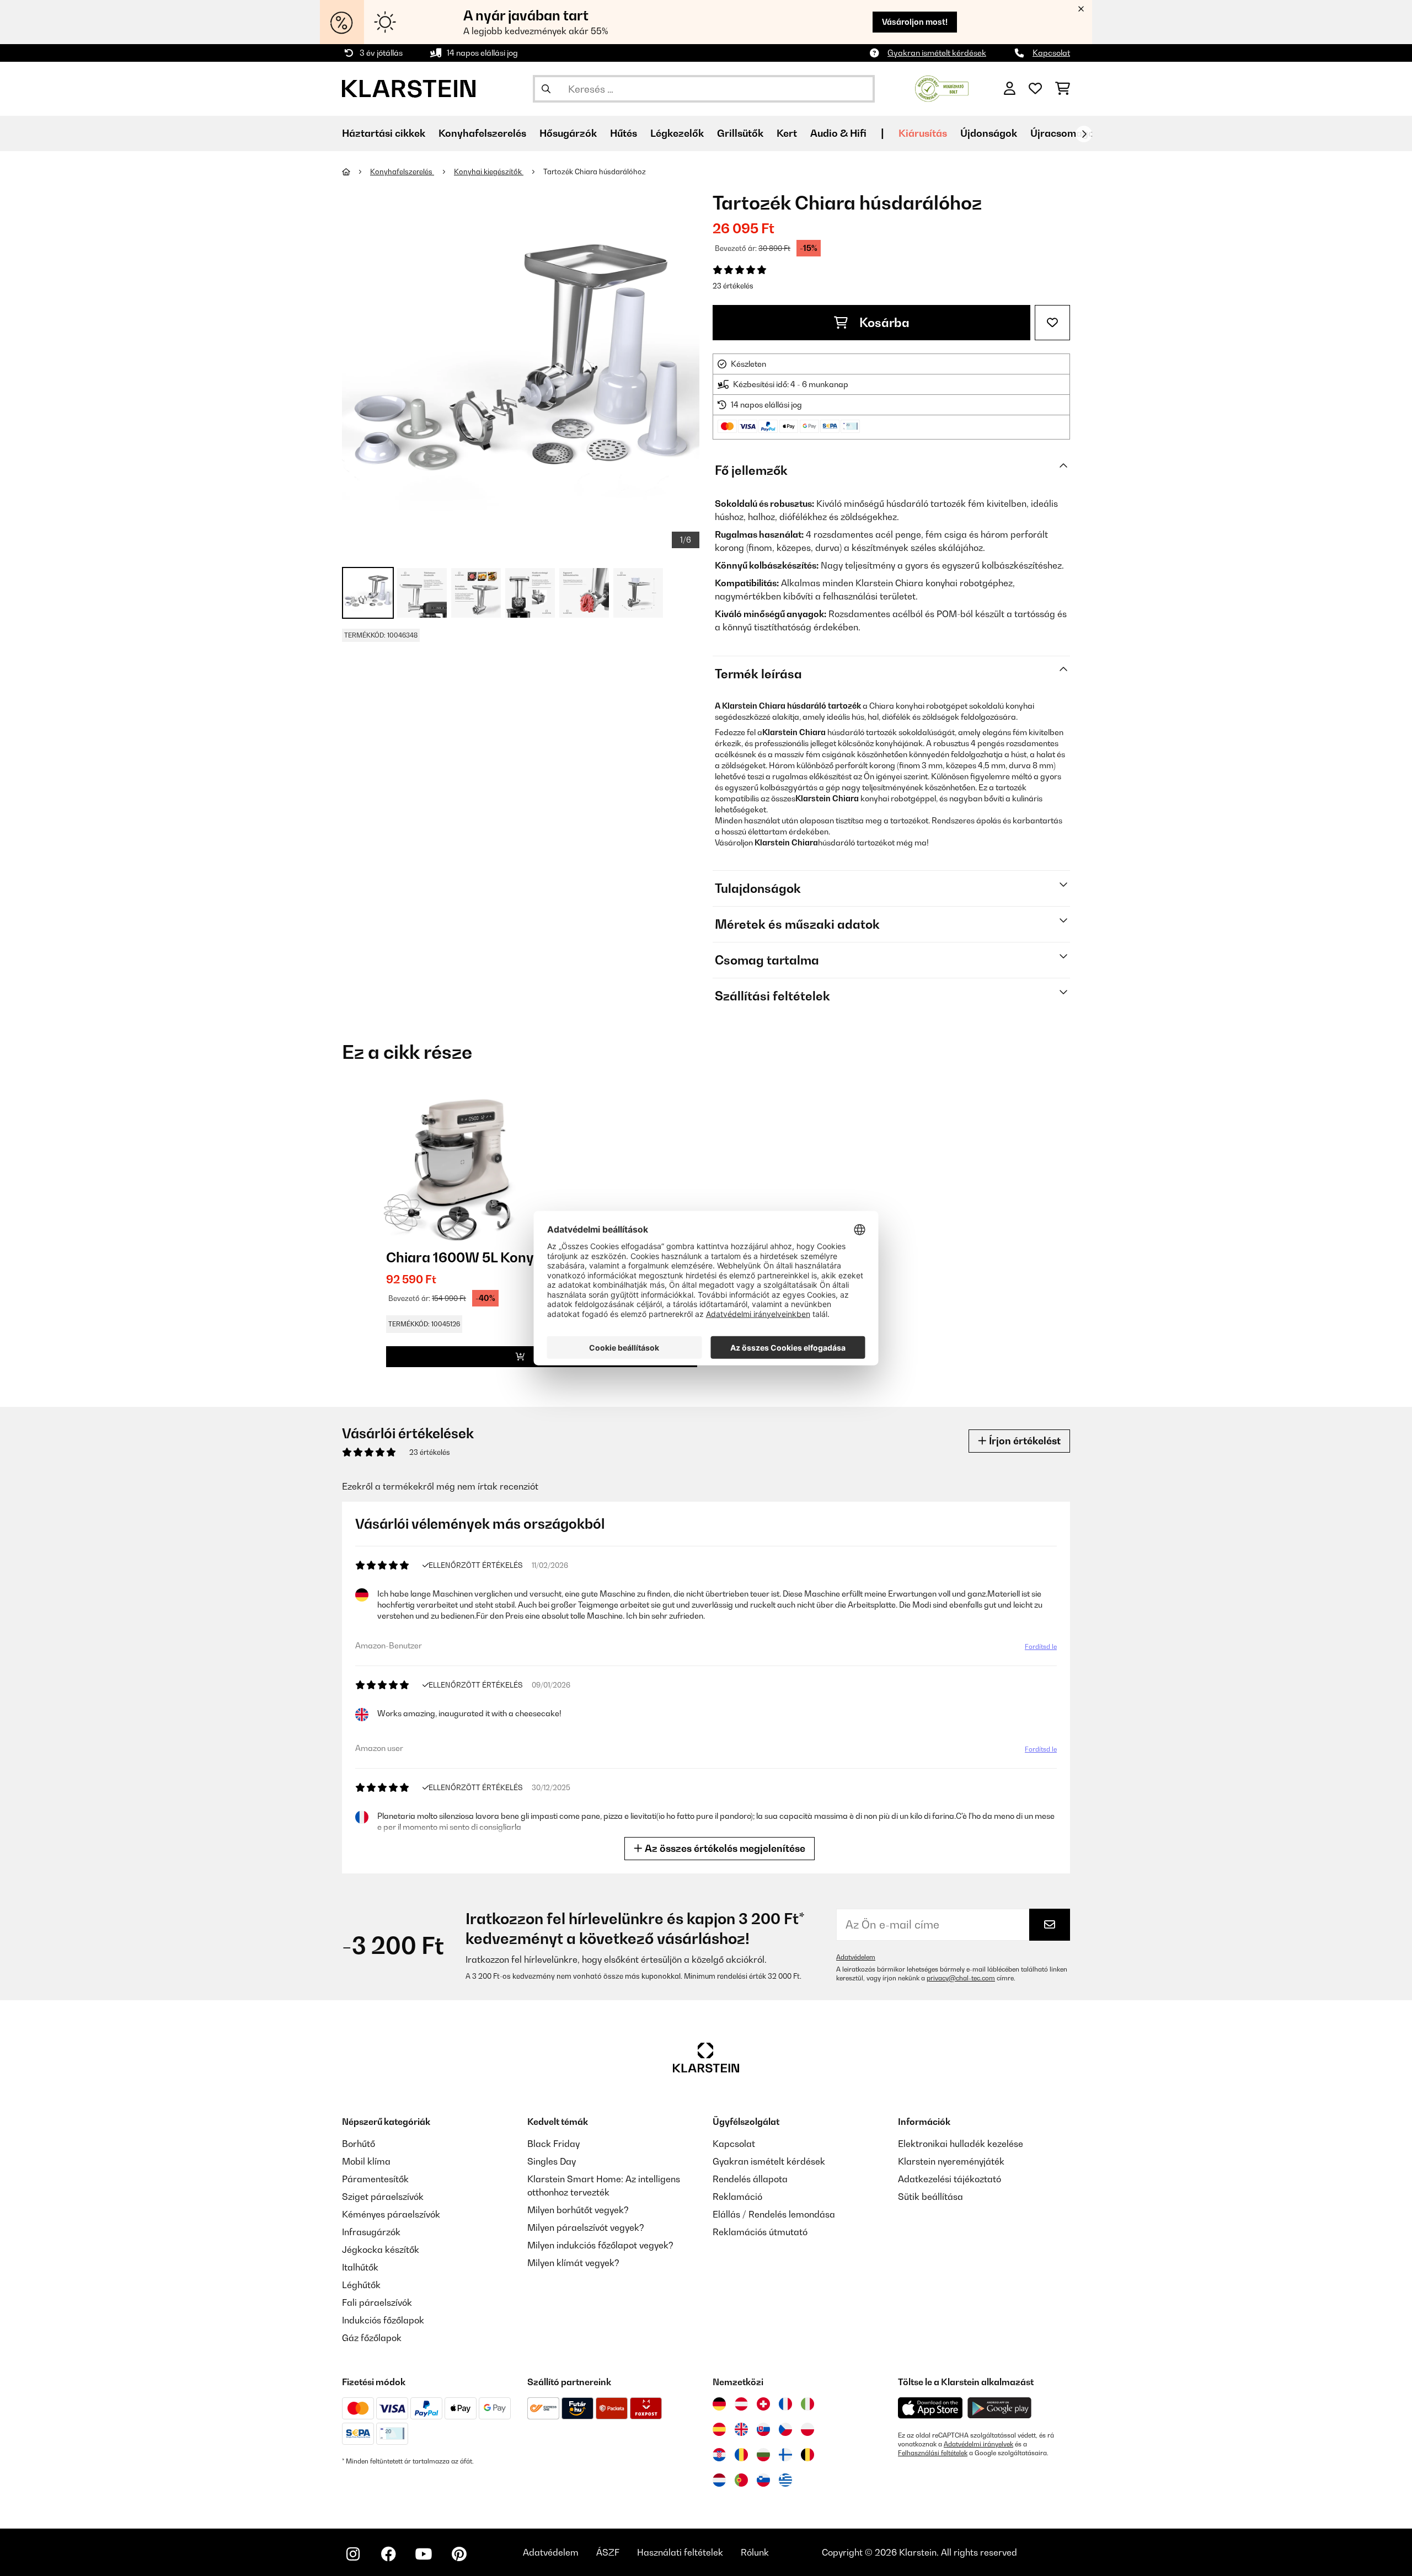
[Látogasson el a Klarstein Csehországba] (785, 2429)
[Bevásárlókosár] (1063, 89)
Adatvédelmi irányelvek (978, 2444)
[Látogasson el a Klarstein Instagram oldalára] (353, 2554)
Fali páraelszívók (377, 2302)
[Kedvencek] (1035, 89)
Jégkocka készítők (381, 2250)
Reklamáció (737, 2197)
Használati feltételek (680, 2552)
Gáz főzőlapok (372, 2338)
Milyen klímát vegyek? (573, 2263)
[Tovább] (1084, 134)
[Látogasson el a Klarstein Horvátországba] (719, 2455)
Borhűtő (359, 2144)
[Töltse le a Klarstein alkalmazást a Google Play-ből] (1000, 2408)
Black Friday (553, 2144)
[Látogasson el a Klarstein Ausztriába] (741, 2404)
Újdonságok (989, 133)
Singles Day (552, 2161)
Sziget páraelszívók (383, 2197)
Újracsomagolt (1066, 133)
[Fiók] (1010, 89)
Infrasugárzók (371, 2232)
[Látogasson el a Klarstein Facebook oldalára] (388, 2554)
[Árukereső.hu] (942, 88)
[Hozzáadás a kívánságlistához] (1052, 323)
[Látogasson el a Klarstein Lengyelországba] (807, 2429)
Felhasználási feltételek (933, 2453)
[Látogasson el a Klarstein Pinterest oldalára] (459, 2554)
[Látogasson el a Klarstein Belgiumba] (807, 2455)
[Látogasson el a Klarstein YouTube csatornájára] (424, 2554)
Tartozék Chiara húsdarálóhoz (595, 172)
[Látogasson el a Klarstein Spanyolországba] (719, 2429)
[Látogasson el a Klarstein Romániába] (741, 2455)
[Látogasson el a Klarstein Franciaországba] (785, 2404)
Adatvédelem (856, 1957)
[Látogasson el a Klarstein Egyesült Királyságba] (741, 2429)
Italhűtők (360, 2267)
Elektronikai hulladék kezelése (961, 2144)
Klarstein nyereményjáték (951, 2161)
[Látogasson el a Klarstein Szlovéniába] (763, 2480)
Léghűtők (361, 2285)
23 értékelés (733, 286)
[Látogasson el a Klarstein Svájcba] (763, 2404)
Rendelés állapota (750, 2179)
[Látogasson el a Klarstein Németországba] (719, 2404)
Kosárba (883, 323)
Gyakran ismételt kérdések (937, 53)
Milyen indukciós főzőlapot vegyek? (600, 2245)
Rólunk (755, 2552)
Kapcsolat (1051, 53)
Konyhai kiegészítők (489, 172)
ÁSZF (608, 2552)
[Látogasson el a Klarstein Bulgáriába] (763, 2455)
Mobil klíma (366, 2161)
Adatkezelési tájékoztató (950, 2179)
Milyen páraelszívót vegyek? (586, 2227)
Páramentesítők (375, 2179)
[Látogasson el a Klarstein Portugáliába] (741, 2480)
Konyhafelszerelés (402, 172)
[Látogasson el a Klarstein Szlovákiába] (763, 2429)
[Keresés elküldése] (546, 89)
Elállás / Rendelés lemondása (774, 2214)
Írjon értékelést (1024, 1441)
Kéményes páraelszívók (391, 2214)
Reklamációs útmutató (760, 2232)
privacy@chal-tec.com (961, 1978)
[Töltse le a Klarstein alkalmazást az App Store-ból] (930, 2408)
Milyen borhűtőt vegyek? (578, 2210)
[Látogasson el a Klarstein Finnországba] (785, 2455)
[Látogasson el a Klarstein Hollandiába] (719, 2480)
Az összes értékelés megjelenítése (724, 1848)
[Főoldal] (356, 172)
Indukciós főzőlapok (383, 2320)
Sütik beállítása (930, 2197)
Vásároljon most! (915, 22)
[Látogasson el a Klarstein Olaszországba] (807, 2404)
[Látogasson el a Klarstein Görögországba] (785, 2481)
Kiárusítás (923, 133)
